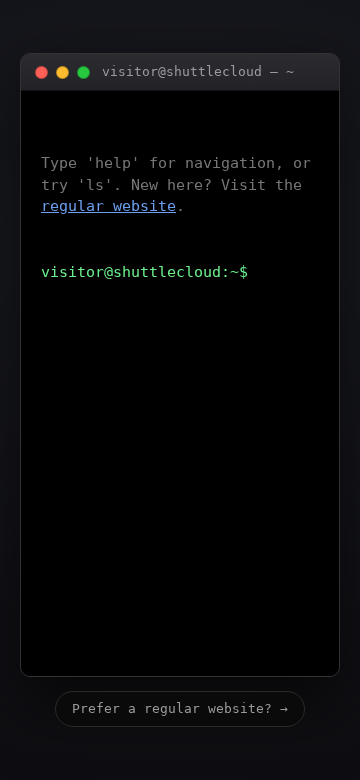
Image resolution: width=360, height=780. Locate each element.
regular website (108, 206)
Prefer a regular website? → (180, 708)
